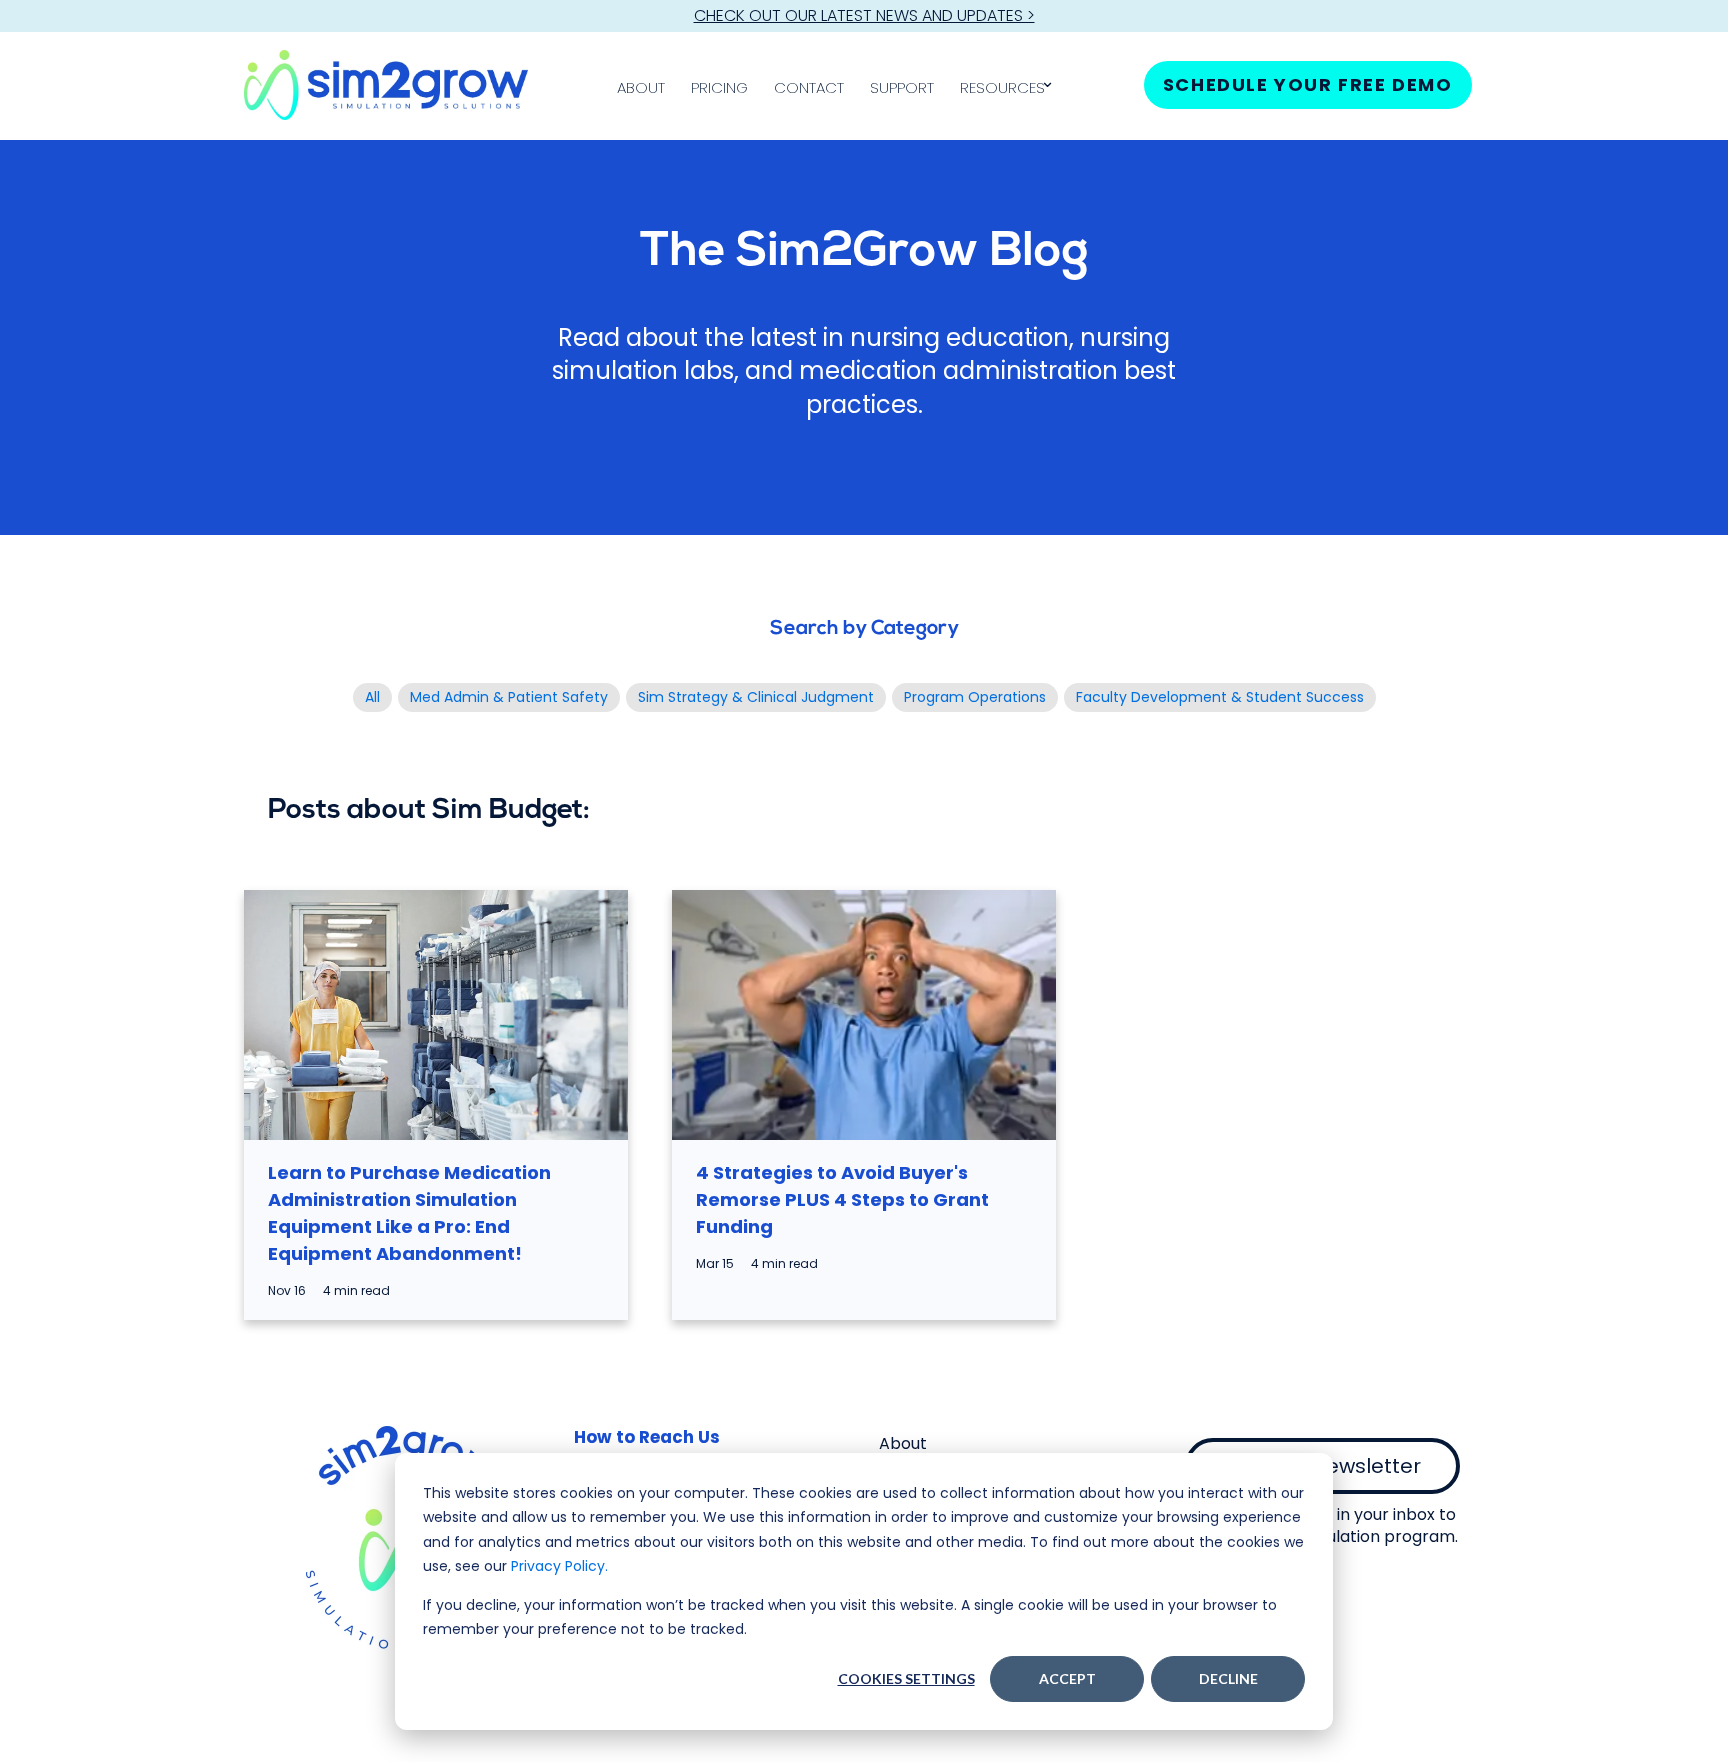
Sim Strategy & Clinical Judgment (756, 697)
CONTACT (809, 87)
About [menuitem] (903, 1443)
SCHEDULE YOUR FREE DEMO (1308, 84)
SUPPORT (902, 87)
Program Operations (975, 697)
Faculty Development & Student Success (1220, 697)
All (372, 697)
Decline (1228, 1678)
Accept (1067, 1678)
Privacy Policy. (559, 1566)
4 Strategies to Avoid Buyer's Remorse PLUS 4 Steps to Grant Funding (842, 1199)
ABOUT (641, 87)
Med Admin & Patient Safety (509, 697)
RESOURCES (1002, 87)
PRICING (719, 87)
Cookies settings (906, 1678)
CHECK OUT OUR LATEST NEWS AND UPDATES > (864, 15)
